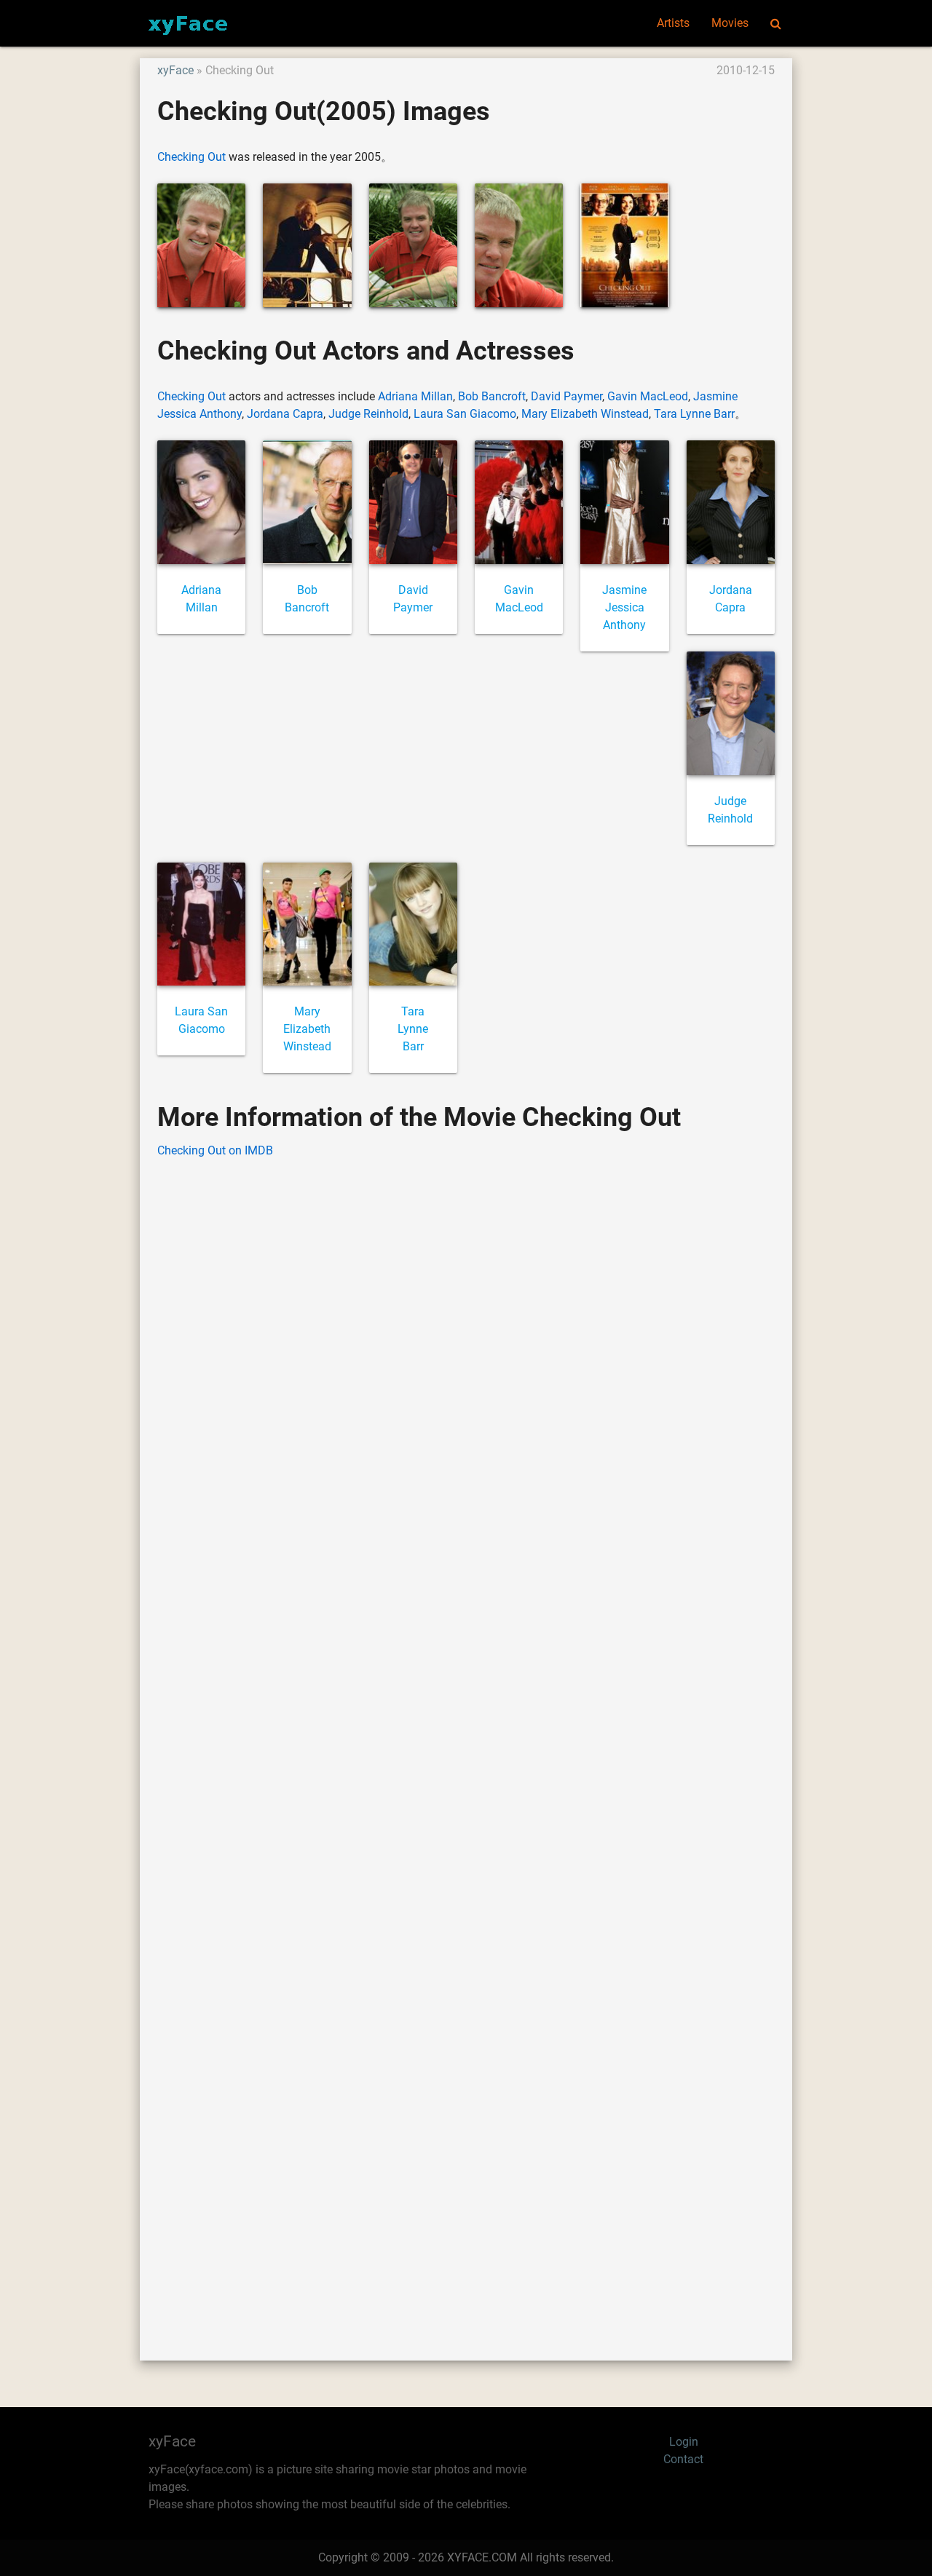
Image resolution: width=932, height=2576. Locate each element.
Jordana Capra (285, 414)
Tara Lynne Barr (694, 414)
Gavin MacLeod (648, 396)
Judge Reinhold (368, 414)
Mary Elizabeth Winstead (585, 414)
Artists (673, 23)
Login (684, 2442)
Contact (683, 2459)
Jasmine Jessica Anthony (624, 607)
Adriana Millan (415, 396)
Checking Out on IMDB (215, 1150)
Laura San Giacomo (465, 414)
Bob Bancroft (492, 396)
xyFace (175, 70)
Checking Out (191, 157)
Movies (730, 23)
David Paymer (566, 396)
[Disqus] (466, 1737)
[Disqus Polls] (466, 1356)
